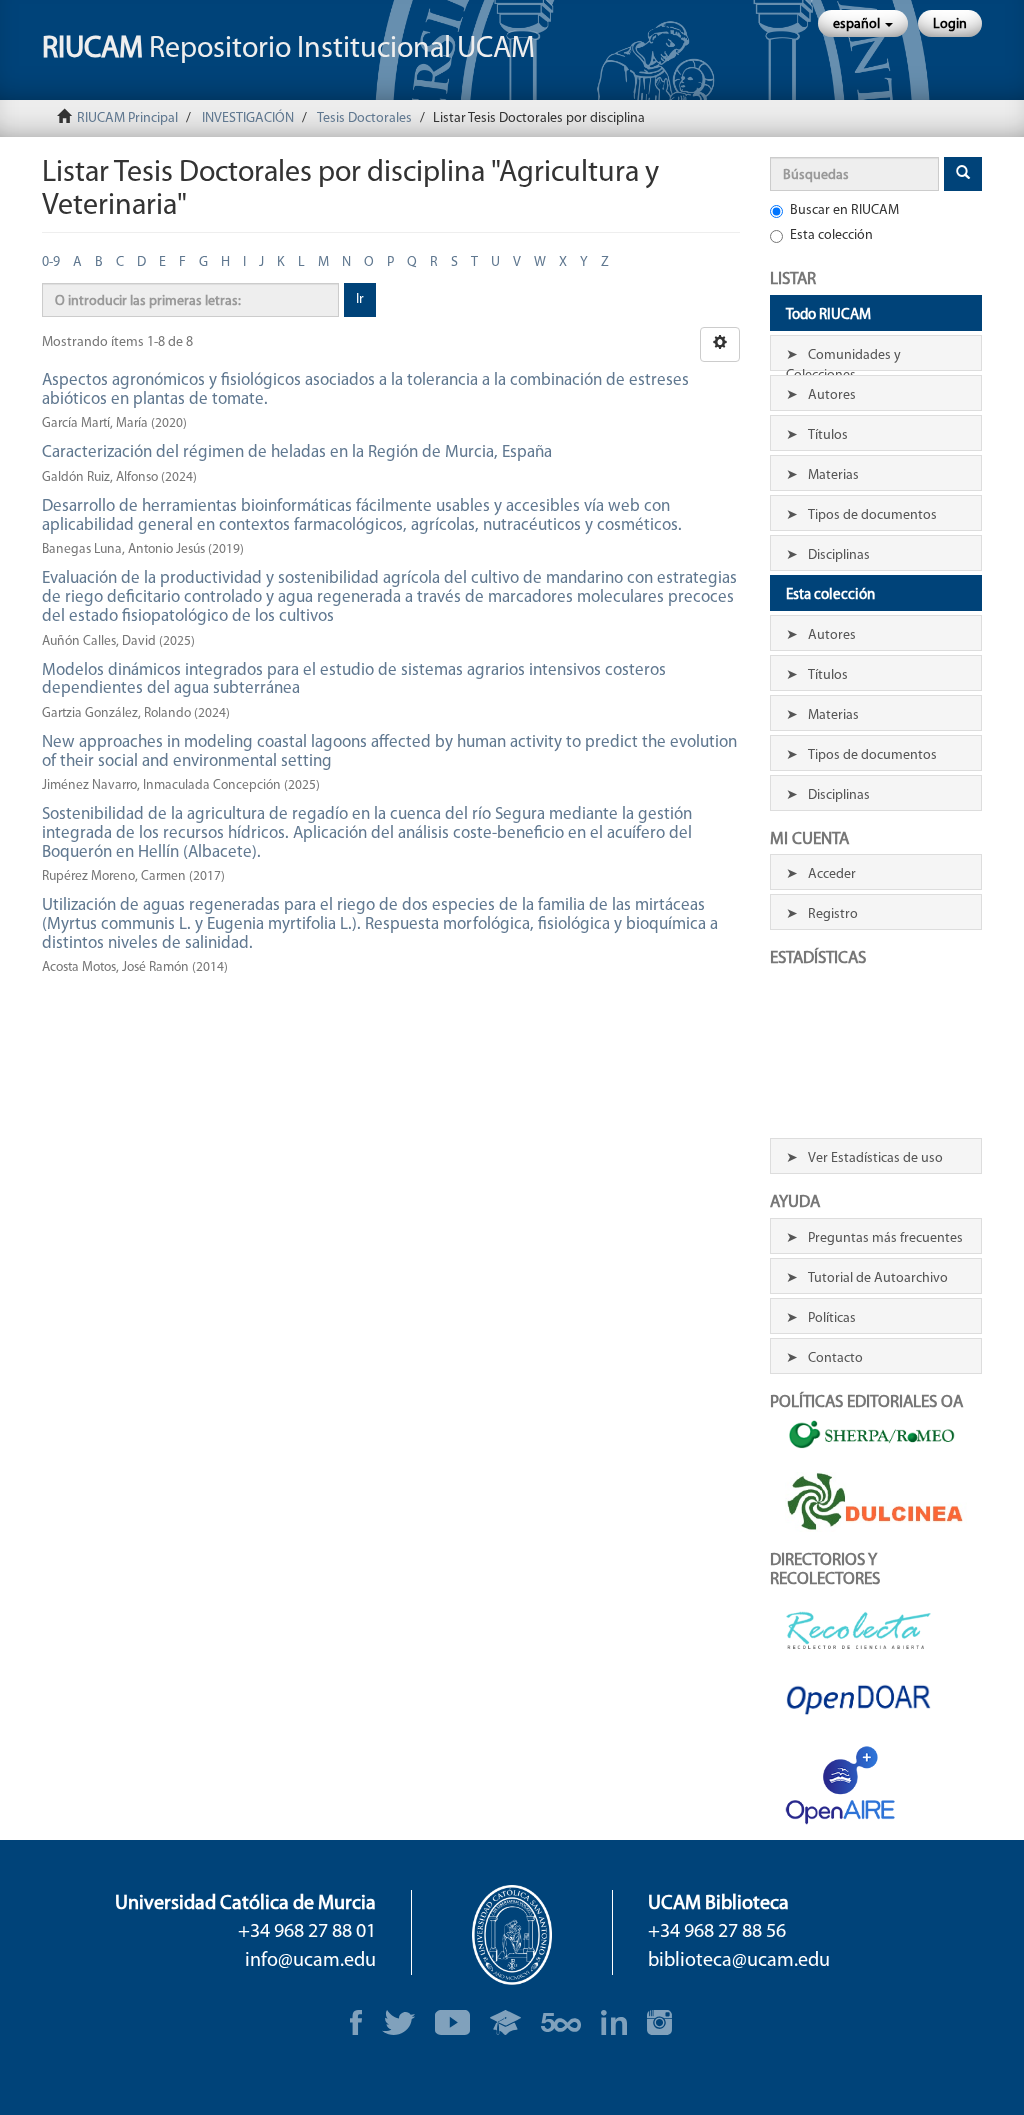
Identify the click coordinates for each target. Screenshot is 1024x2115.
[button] (863, 23)
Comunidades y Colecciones (843, 359)
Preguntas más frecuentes (885, 1238)
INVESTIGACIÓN (248, 118)
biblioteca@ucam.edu (739, 1961)
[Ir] (963, 174)
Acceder (832, 874)
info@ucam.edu (310, 1961)
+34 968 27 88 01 (307, 1932)
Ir (360, 299)
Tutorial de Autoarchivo (878, 1278)
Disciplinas (839, 555)
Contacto (835, 1358)
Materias (833, 475)
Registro (833, 914)
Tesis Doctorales (364, 118)
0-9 (51, 262)
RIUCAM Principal (127, 118)
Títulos (828, 435)
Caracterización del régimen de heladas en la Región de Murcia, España (297, 452)
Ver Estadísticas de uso (875, 1158)
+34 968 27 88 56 (717, 1932)
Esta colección (831, 235)
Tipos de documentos (872, 515)
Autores (832, 395)
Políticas (832, 1318)
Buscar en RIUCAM (844, 210)
